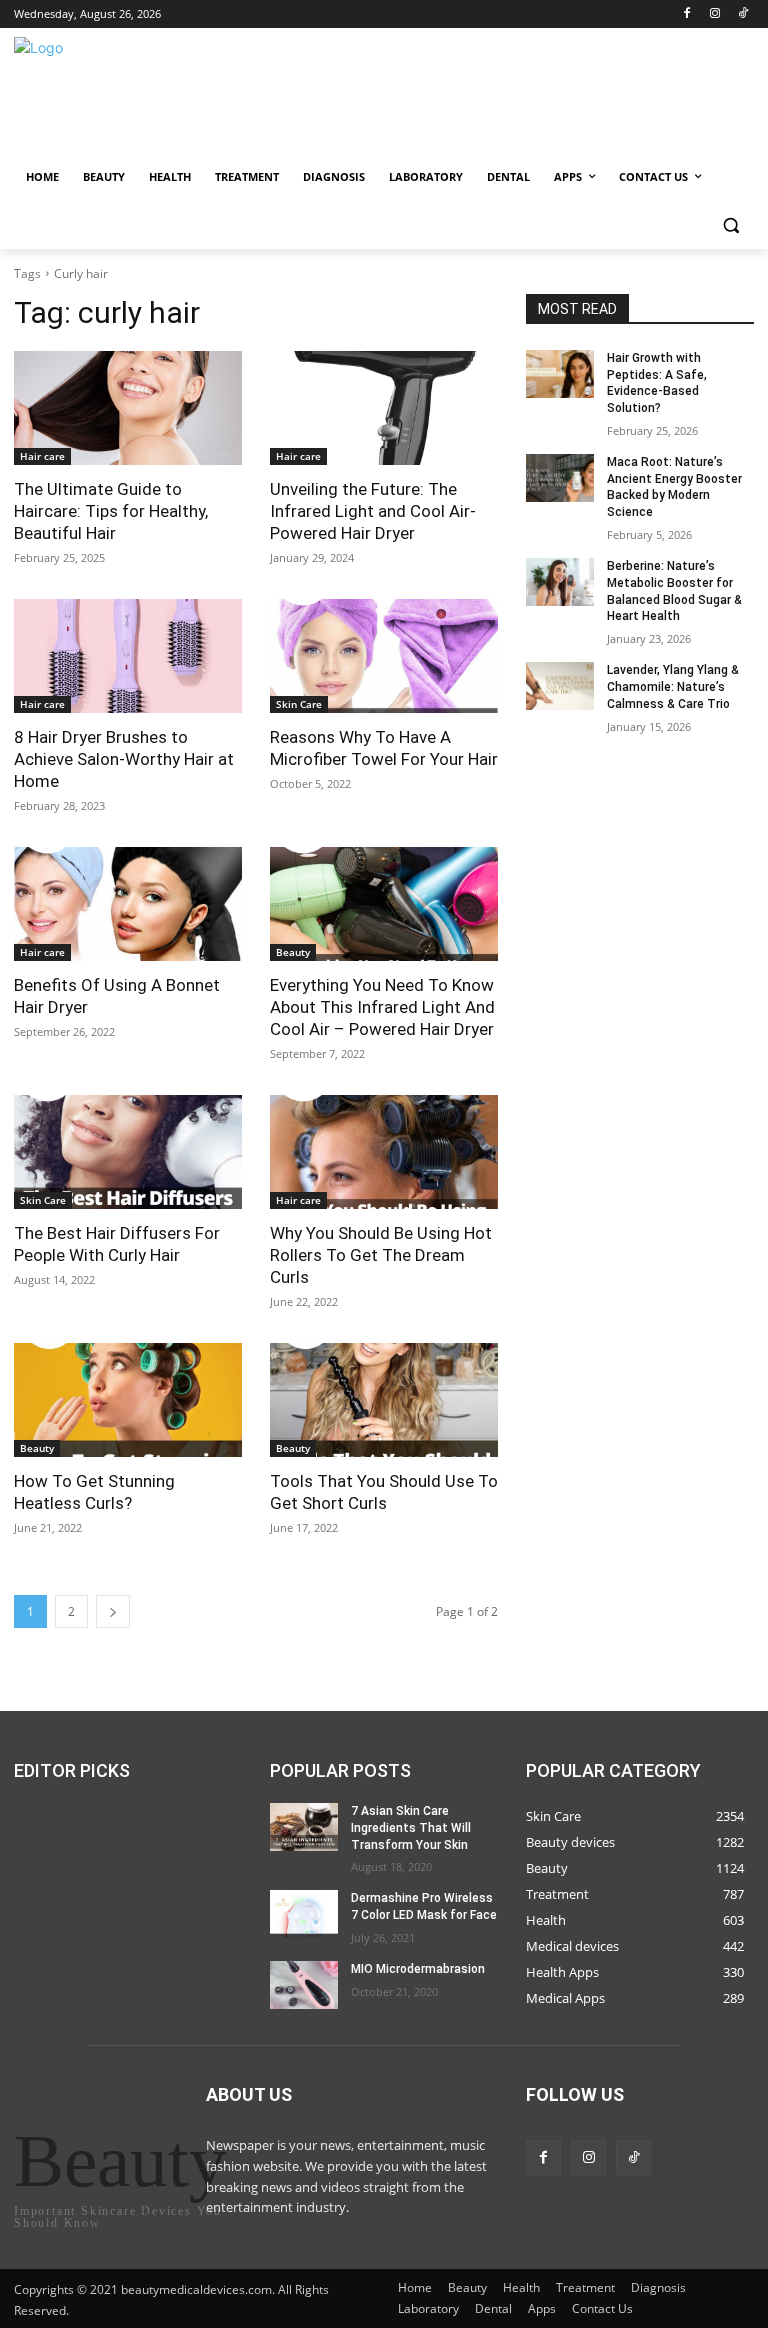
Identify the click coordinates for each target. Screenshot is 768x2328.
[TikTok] (742, 14)
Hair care (42, 456)
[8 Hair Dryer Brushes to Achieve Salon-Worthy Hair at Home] (128, 656)
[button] (730, 225)
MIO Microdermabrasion (418, 1969)
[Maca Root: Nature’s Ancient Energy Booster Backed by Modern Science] (560, 478)
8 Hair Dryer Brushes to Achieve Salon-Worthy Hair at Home (124, 759)
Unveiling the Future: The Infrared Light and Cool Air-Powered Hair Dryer (373, 511)
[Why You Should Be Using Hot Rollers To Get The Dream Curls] (384, 1152)
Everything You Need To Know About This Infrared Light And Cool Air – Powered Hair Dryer (382, 1007)
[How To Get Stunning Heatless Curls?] (128, 1400)
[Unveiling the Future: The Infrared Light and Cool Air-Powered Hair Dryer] (384, 408)
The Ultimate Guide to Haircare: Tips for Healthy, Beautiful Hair (111, 511)
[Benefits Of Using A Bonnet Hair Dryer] (128, 904)
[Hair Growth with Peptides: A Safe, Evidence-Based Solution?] (560, 374)
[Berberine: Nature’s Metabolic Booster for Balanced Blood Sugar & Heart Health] (560, 582)
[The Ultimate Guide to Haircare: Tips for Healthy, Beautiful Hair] (128, 408)
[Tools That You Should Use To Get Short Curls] (384, 1400)
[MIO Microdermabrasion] (304, 1985)
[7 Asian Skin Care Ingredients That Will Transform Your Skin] (304, 1827)
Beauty (293, 952)
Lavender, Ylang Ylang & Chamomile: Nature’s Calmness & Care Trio (673, 687)
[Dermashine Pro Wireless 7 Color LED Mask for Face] (304, 1914)
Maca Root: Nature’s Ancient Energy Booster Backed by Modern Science (674, 487)
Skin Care (299, 704)
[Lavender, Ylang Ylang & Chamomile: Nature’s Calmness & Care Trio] (560, 686)
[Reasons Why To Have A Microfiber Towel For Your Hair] (384, 656)
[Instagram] (714, 14)
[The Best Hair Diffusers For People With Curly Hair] (128, 1152)
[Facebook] (687, 14)
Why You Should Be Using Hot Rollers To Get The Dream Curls (381, 1255)
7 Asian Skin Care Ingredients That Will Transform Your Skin (411, 1828)
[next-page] (113, 1611)
